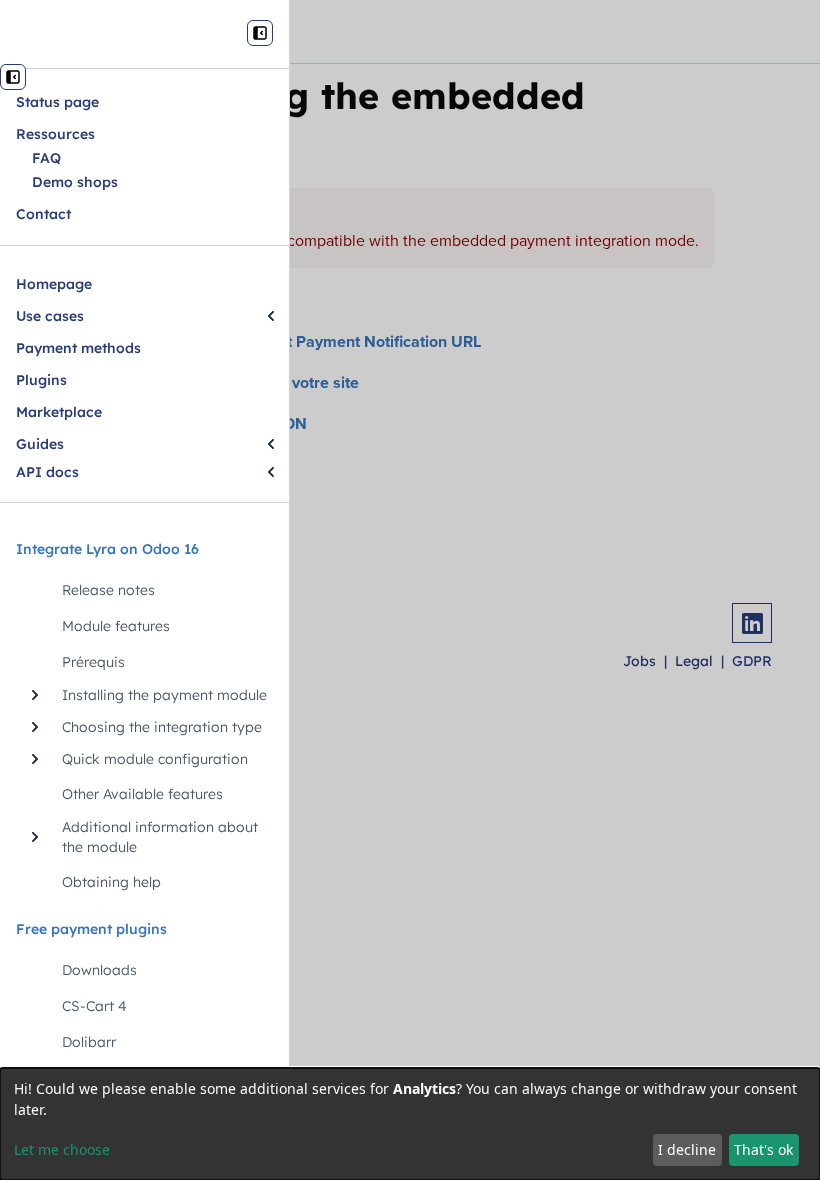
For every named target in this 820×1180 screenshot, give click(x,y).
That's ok (763, 1149)
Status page (57, 102)
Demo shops (75, 182)
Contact (43, 214)
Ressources (55, 134)
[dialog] (410, 1124)
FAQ (46, 158)
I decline (687, 1149)
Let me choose (62, 1149)
